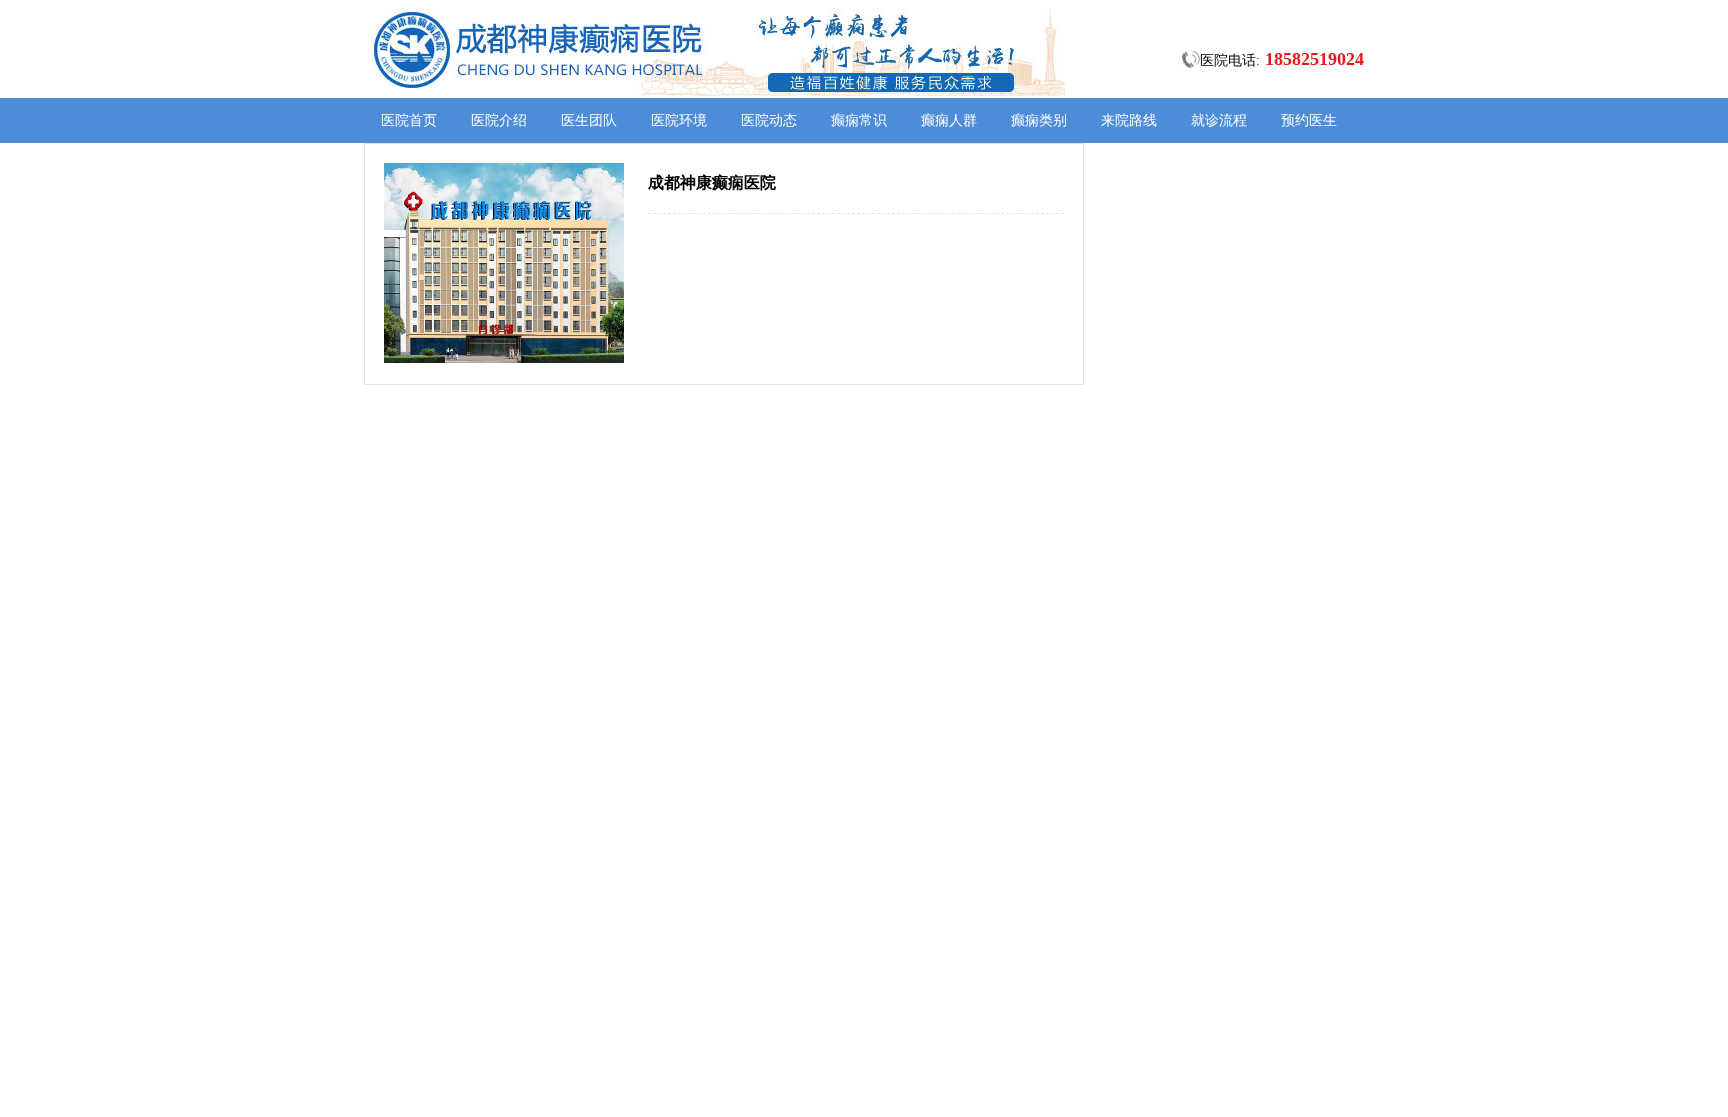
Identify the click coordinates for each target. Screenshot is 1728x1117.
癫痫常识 (859, 120)
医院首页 (409, 120)
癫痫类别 (1039, 120)
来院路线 (1129, 120)
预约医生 (1309, 120)
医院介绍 (499, 120)
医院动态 (769, 120)
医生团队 (589, 120)
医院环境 (679, 120)
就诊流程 (1219, 120)
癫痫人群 (949, 120)
